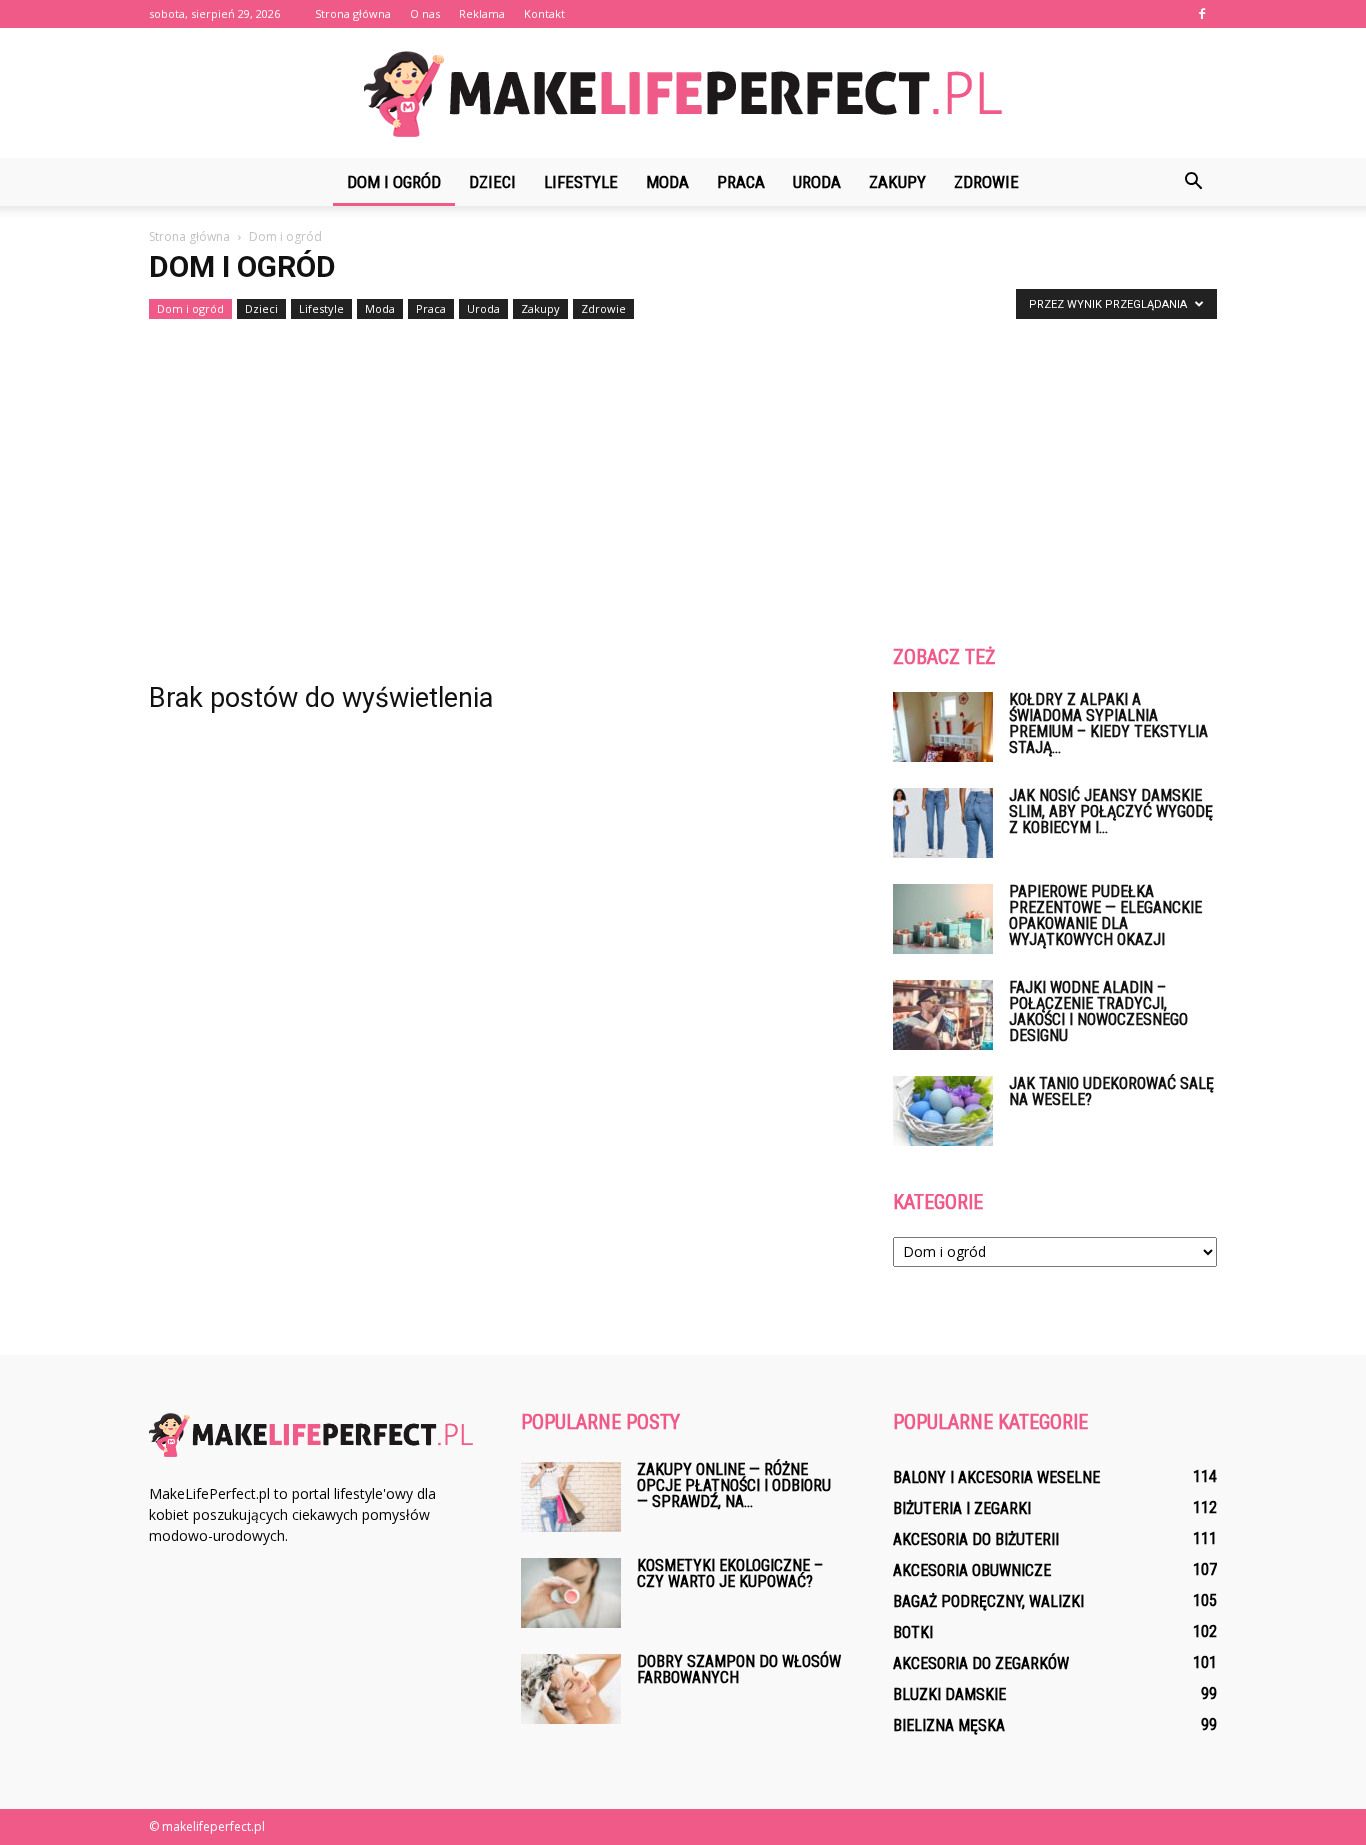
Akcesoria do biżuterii (976, 1539)
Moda (667, 182)
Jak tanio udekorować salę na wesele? (1111, 1091)
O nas (425, 13)
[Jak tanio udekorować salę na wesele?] (943, 1111)
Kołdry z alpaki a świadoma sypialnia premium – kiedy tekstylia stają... (1108, 723)
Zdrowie (986, 182)
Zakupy (897, 182)
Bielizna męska (949, 1725)
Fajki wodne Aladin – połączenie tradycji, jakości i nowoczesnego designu (1098, 1011)
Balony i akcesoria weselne (996, 1477)
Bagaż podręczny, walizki (988, 1601)
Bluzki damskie (949, 1694)
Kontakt (544, 13)
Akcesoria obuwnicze (972, 1570)
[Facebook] (1202, 14)
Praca (741, 182)
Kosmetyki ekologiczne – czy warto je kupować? (730, 1573)
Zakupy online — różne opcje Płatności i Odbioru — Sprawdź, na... (734, 1485)
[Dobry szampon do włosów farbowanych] (571, 1689)
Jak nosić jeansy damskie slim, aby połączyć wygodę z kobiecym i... (1111, 811)
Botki (913, 1632)
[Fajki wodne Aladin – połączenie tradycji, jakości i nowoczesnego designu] (943, 1015)
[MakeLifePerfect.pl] (683, 94)
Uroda (817, 182)
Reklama (482, 13)
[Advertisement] (683, 476)
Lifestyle (581, 182)
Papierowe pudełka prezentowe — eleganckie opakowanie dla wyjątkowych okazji (1105, 915)
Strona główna (353, 13)
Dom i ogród (394, 182)
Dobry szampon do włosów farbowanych (739, 1669)
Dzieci (492, 182)
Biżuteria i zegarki (962, 1508)
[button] (1193, 182)
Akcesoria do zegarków (981, 1663)
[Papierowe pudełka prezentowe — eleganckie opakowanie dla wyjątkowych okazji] (943, 919)
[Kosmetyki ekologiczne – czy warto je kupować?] (571, 1593)
